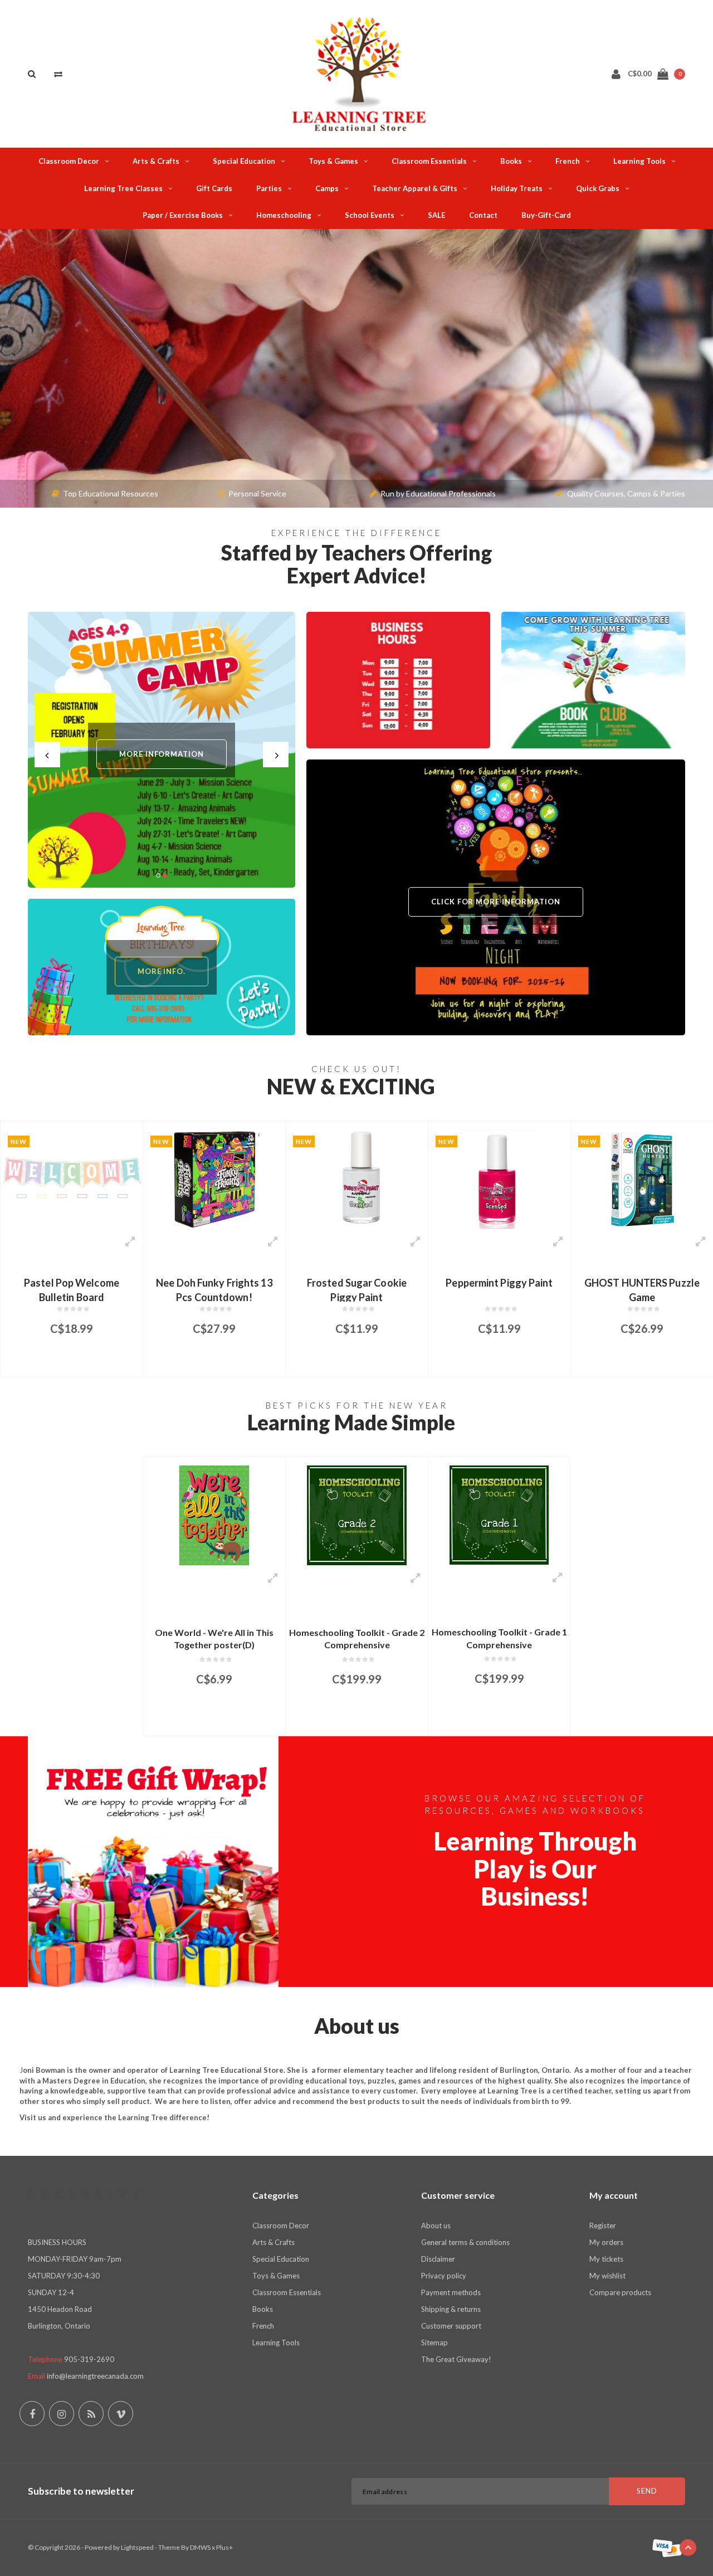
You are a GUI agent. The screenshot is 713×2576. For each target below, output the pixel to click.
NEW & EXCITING (351, 1086)
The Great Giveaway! (456, 2359)
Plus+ (224, 2547)
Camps (327, 188)
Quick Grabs (598, 188)
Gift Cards (214, 188)
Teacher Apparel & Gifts (415, 188)
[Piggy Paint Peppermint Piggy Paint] (357, 1179)
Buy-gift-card (546, 215)
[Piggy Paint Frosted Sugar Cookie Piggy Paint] (214, 1179)
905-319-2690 (89, 2359)
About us (436, 2226)
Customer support (451, 2326)
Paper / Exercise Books (183, 215)
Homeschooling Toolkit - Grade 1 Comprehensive (499, 1638)
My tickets (606, 2259)
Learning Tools (639, 161)
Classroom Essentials (429, 161)
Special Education (244, 161)
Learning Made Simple (351, 1422)
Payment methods (451, 2292)
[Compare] (58, 74)
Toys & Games (333, 161)
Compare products (620, 2292)
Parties (269, 188)
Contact (483, 215)
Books (511, 161)
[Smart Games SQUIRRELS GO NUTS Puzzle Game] (642, 1179)
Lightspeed (137, 2547)
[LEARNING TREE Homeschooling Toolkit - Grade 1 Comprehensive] (499, 1515)
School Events (370, 215)
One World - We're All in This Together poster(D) (214, 1639)
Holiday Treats (517, 188)
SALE (436, 215)
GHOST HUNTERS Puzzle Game (499, 1289)
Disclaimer (438, 2259)
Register (603, 2226)
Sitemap (434, 2343)
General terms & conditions (465, 2242)
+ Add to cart (64, 1363)
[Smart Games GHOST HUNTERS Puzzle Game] (499, 1179)
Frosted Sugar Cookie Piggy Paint (214, 1289)
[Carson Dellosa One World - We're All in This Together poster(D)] (214, 1515)
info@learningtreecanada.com (95, 2376)
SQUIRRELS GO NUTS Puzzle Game (642, 1289)
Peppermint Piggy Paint (356, 1283)
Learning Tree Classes (123, 188)
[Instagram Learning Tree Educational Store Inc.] (62, 2414)
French (568, 161)
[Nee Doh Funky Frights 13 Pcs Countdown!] (72, 1179)
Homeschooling (284, 215)
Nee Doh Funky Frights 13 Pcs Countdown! (71, 1289)
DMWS (200, 2547)
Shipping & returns (451, 2309)
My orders (606, 2242)
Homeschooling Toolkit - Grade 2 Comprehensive (357, 1639)
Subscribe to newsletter (81, 2491)
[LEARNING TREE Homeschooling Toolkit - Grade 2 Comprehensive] (357, 1515)
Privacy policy (444, 2276)
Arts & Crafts (156, 161)
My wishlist (607, 2276)
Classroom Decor (69, 161)
